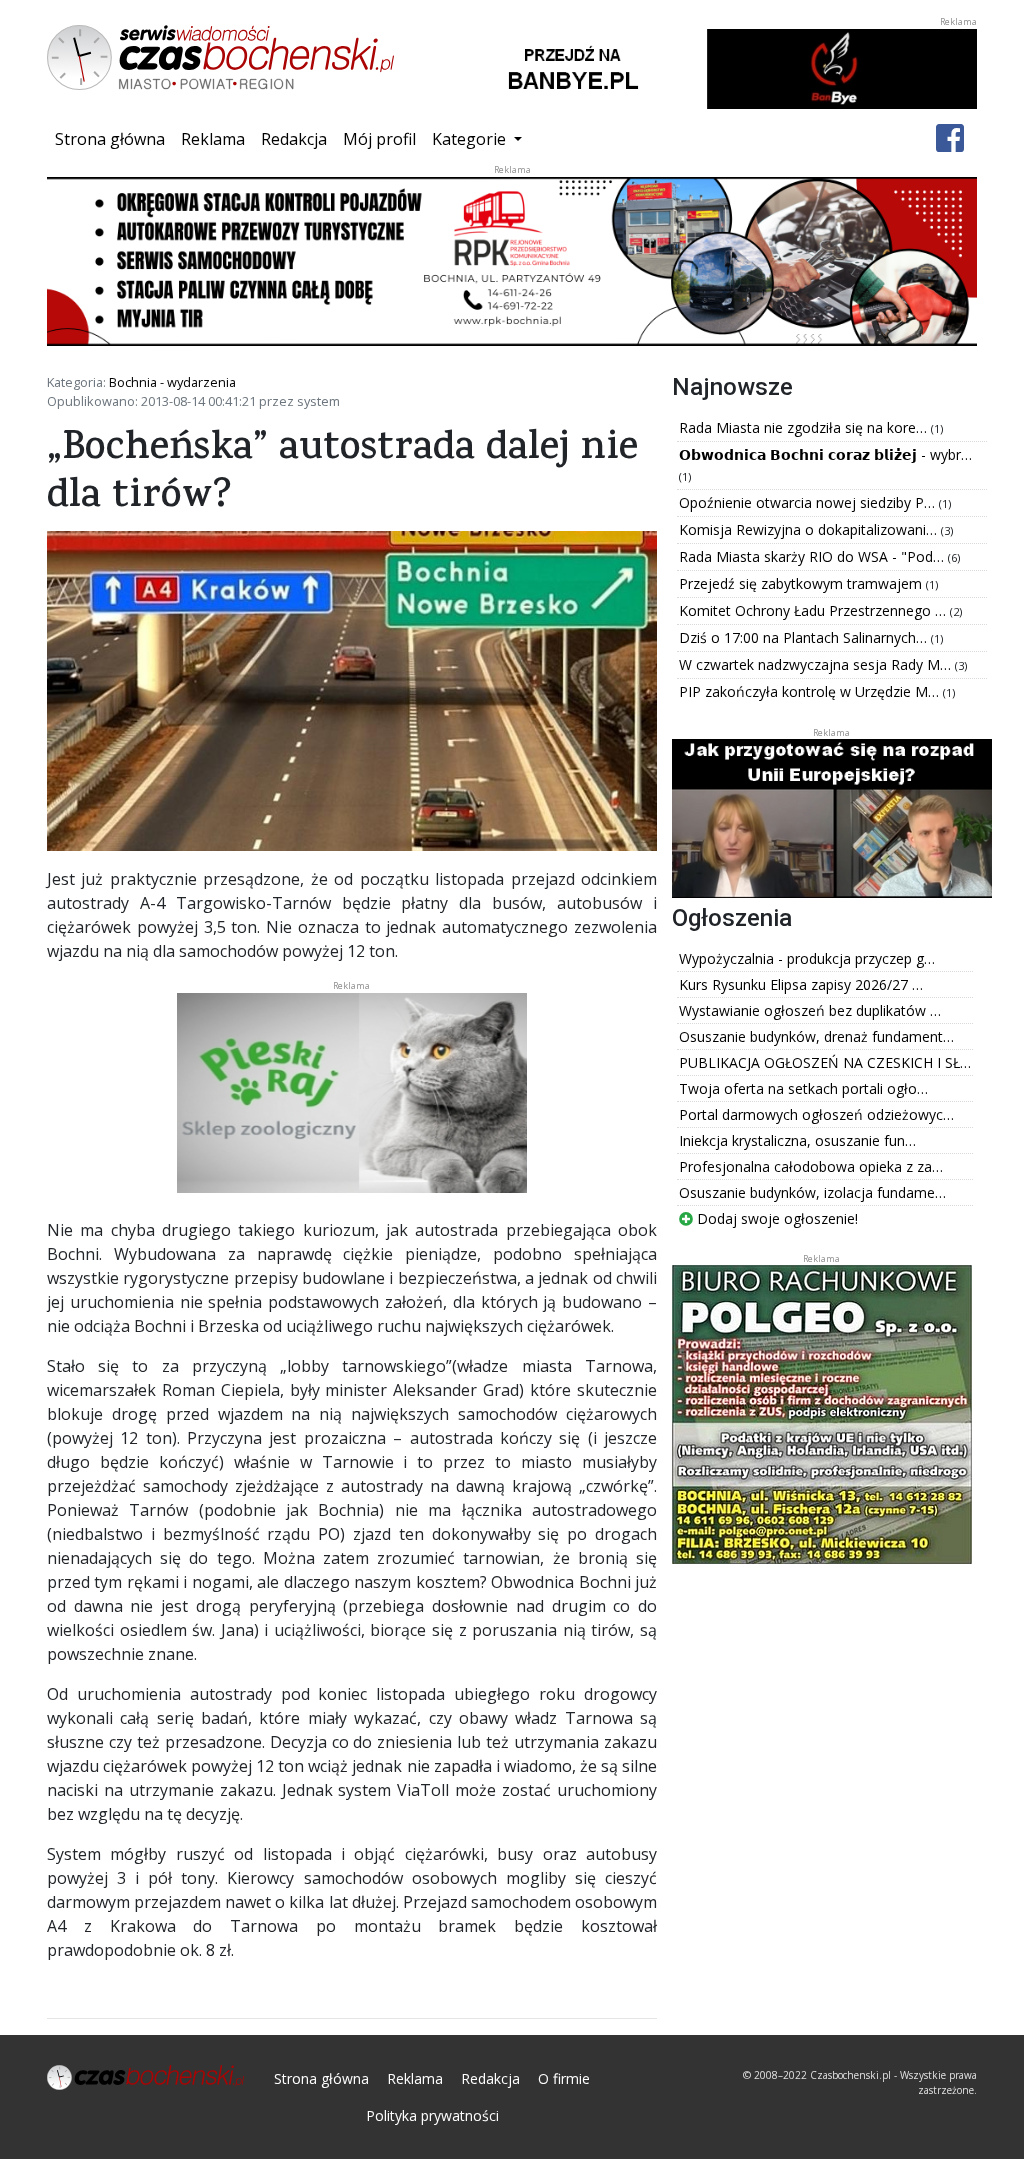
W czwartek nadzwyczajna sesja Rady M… (817, 664)
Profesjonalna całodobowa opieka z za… (811, 1166)
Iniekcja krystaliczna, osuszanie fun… (797, 1140)
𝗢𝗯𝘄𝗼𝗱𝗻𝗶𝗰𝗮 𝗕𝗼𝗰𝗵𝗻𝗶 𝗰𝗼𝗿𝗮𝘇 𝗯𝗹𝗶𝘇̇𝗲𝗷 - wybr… (825, 454)
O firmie (564, 2078)
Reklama (213, 139)
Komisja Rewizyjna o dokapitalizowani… (810, 529)
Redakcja (294, 139)
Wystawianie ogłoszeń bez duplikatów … (810, 1010)
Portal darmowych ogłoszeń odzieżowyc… (816, 1114)
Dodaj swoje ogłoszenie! (775, 1218)
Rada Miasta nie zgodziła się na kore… (805, 427)
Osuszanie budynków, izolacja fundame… (812, 1192)
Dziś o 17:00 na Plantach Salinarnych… (805, 637)
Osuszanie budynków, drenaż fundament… (816, 1036)
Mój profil (379, 139)
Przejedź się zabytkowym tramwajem (802, 583)
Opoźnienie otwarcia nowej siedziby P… (809, 502)
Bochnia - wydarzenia (172, 382)
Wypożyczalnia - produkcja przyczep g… (807, 958)
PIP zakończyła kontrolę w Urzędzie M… (811, 691)
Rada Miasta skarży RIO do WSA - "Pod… (813, 556)
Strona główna (114, 138)
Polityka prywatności (432, 2115)
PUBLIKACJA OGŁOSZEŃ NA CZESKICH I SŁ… (825, 1062)
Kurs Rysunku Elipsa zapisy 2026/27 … (801, 984)
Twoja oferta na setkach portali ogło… (803, 1088)
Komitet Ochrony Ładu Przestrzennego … (814, 610)
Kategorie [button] (471, 139)
